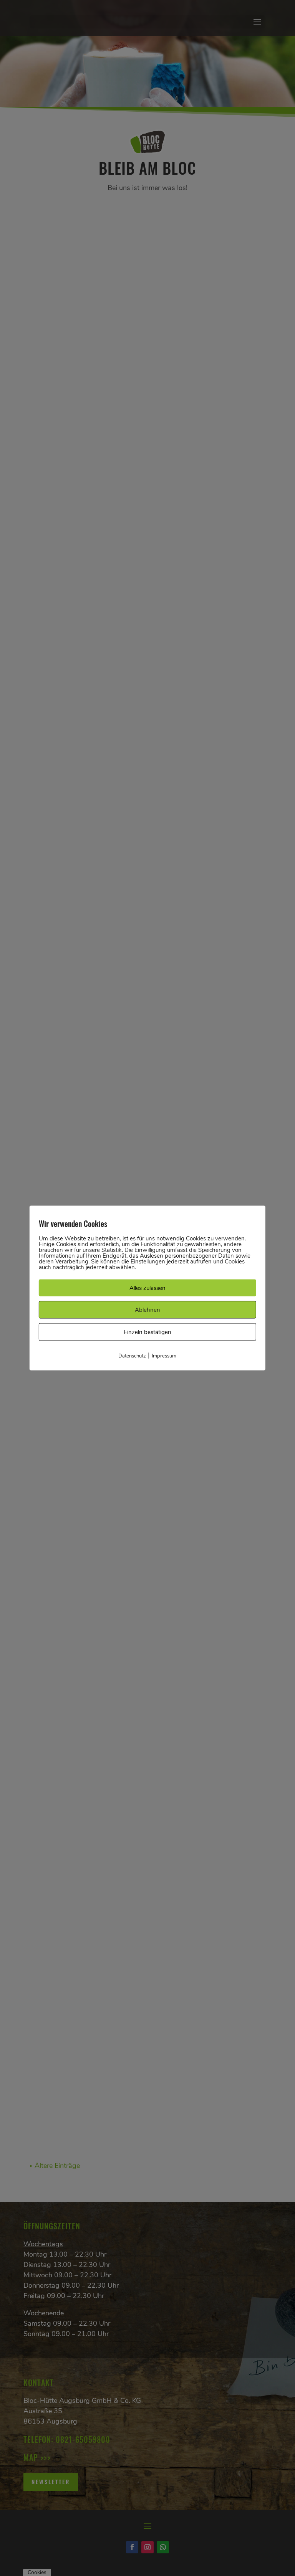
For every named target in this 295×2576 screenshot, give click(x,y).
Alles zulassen (147, 1288)
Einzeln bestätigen (147, 1332)
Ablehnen (147, 1310)
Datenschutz (132, 1356)
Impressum (164, 1356)
